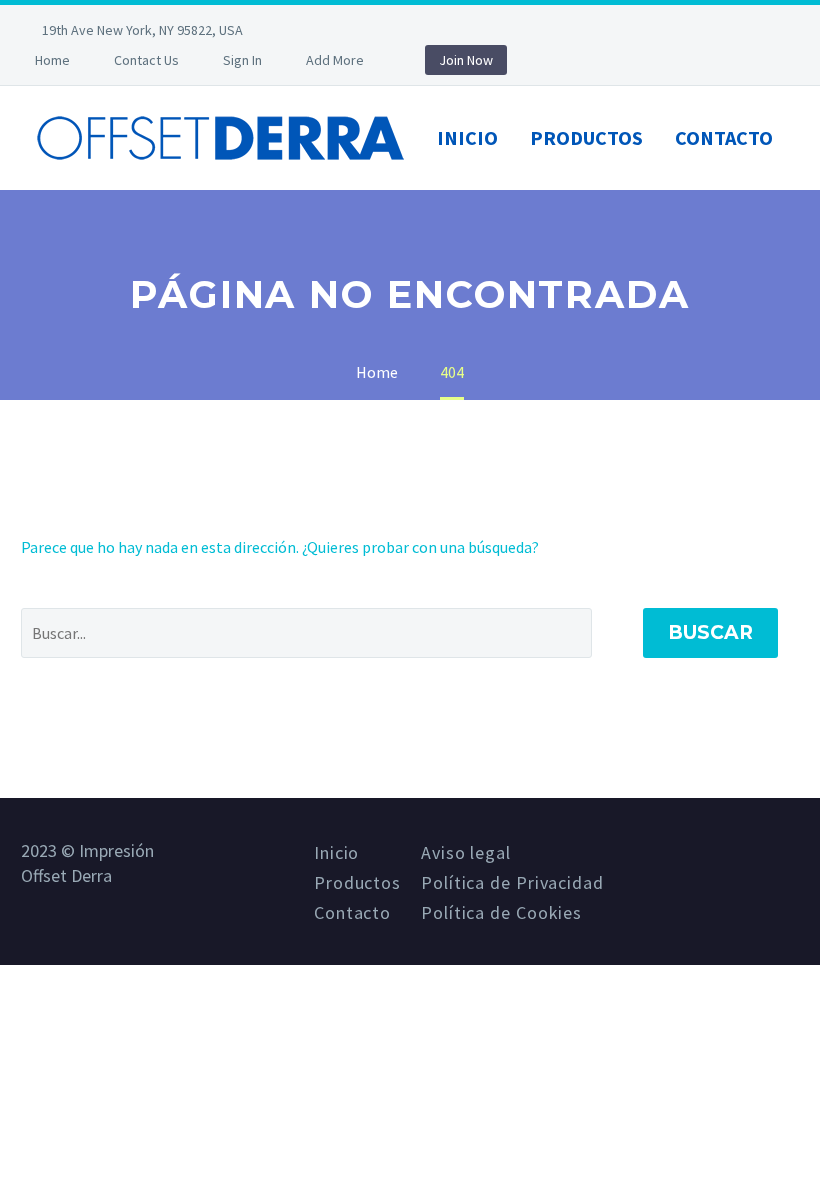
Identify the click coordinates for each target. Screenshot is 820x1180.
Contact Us (146, 60)
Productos (586, 137)
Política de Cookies (501, 913)
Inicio (467, 137)
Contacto (724, 137)
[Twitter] (353, 30)
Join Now (466, 60)
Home (52, 60)
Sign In (242, 60)
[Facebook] (323, 30)
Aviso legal (466, 853)
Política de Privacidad (512, 883)
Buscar (710, 632)
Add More (335, 60)
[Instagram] (383, 30)
